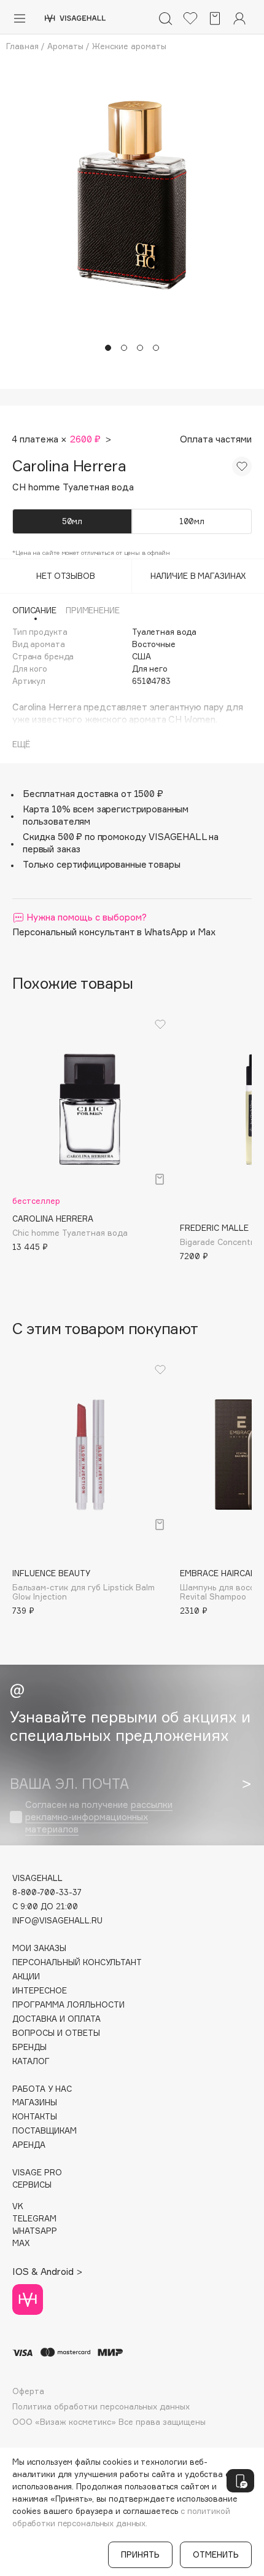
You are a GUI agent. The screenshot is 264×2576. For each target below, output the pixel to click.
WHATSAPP (35, 2231)
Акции (26, 1977)
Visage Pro (37, 2173)
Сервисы (32, 2185)
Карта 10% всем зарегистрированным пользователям (106, 815)
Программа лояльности (68, 2005)
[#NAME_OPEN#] (240, 2481)
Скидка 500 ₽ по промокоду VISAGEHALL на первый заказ (121, 843)
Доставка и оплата (56, 2019)
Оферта (28, 2391)
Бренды (29, 2047)
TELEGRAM (34, 2219)
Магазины (35, 2103)
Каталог (31, 2061)
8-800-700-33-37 (47, 1892)
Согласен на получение (99, 1817)
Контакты (35, 2117)
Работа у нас (42, 2089)
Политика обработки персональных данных (101, 2407)
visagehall (37, 1878)
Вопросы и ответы (56, 2033)
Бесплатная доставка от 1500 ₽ (93, 794)
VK (18, 2206)
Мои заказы (39, 1948)
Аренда (29, 2145)
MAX (21, 2243)
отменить (216, 2554)
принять (140, 2554)
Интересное (40, 1991)
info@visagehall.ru (57, 1921)
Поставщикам (45, 2131)
